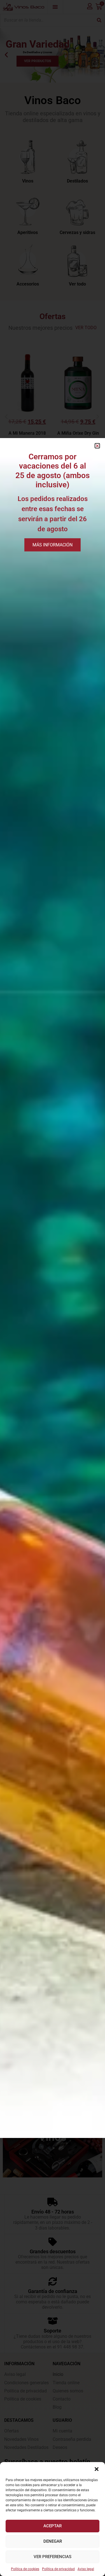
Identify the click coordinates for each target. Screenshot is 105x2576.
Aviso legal (86, 2569)
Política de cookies (25, 2569)
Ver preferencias (53, 2557)
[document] (53, 1288)
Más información (53, 545)
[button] (97, 2469)
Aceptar (53, 2526)
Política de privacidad (58, 2569)
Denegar (53, 2541)
